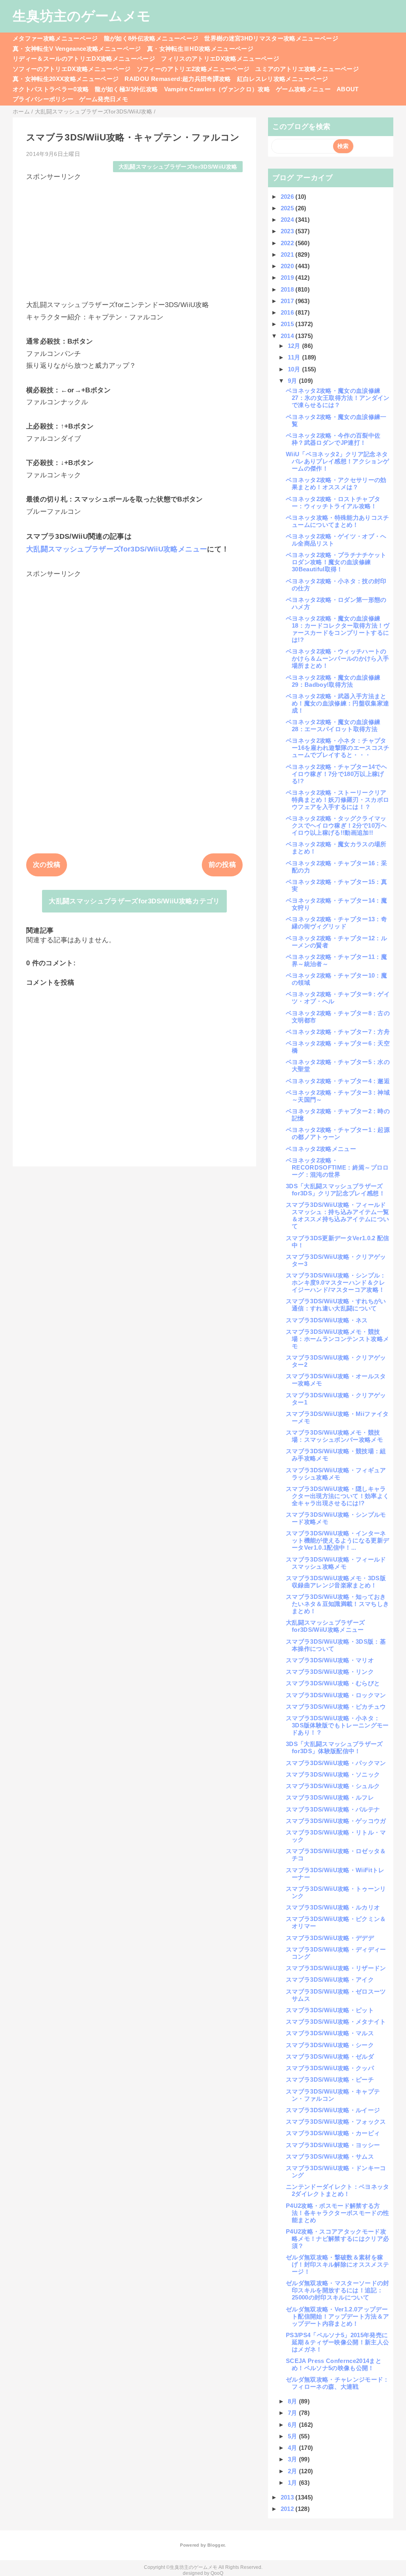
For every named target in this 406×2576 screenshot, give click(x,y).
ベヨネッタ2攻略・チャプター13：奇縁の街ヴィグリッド (336, 923)
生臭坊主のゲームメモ (82, 16)
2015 (288, 324)
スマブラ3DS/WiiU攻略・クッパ (330, 2068)
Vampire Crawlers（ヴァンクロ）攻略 (217, 89)
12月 (295, 346)
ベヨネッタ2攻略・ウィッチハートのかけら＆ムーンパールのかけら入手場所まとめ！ (337, 658)
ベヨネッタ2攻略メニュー (321, 1149)
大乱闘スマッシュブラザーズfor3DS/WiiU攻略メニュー (117, 549)
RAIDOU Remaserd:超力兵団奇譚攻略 (178, 79)
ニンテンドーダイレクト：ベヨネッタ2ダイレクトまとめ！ (338, 2190)
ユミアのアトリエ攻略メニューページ (307, 69)
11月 (295, 357)
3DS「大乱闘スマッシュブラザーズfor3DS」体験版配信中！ (334, 1747)
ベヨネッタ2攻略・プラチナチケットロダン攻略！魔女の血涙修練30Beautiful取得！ (336, 562)
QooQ (217, 2573)
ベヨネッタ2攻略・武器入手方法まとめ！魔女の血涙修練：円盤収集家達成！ (337, 703)
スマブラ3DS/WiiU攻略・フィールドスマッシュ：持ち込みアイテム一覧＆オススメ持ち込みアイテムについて (337, 1215)
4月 (293, 2448)
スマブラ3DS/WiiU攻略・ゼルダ (330, 2056)
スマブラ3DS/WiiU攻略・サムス (330, 2156)
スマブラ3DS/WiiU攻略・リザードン (336, 1968)
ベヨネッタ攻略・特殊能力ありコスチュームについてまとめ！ (338, 521)
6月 (293, 2425)
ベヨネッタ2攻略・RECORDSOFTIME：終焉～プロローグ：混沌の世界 (337, 1167)
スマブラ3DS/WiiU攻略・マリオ (330, 1660)
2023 (288, 231)
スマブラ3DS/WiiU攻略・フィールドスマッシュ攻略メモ (336, 1563)
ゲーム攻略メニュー (303, 89)
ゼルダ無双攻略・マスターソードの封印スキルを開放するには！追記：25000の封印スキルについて (338, 2290)
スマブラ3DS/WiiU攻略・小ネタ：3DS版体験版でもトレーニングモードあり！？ (337, 1725)
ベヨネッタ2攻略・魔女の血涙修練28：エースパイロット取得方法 (333, 725)
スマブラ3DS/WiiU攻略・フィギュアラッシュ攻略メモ (336, 1474)
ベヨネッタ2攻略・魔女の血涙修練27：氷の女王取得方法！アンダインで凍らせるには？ (338, 398)
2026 (288, 197)
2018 (288, 289)
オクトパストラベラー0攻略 (51, 89)
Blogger (216, 2545)
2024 (288, 220)
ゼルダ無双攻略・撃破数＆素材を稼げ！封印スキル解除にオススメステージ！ (337, 2264)
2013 (288, 2497)
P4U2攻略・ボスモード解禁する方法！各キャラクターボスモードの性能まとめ (337, 2213)
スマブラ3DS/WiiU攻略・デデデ (330, 1938)
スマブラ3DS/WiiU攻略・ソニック (333, 1774)
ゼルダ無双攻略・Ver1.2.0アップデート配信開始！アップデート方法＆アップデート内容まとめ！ (337, 2316)
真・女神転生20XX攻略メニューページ (66, 79)
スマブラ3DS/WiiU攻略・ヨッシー (333, 2145)
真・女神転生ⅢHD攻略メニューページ (200, 49)
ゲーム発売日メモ (104, 99)
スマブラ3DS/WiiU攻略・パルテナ (333, 1809)
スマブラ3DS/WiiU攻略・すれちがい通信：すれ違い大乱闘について (336, 1305)
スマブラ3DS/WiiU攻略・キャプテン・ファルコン (333, 2095)
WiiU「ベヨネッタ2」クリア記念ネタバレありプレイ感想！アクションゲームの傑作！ (337, 461)
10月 (295, 369)
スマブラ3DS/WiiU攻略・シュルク (333, 1786)
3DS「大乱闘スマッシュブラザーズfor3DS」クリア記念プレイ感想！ (335, 1190)
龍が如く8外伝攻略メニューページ (151, 38)
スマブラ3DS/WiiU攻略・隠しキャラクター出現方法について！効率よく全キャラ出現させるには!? (337, 1496)
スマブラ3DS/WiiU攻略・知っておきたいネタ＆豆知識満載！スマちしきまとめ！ (337, 1604)
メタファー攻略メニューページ (55, 38)
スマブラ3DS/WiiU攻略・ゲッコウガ (336, 1821)
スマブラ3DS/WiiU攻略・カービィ (333, 2133)
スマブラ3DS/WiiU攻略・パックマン (336, 1763)
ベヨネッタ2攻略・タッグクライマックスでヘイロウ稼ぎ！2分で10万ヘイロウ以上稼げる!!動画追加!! (336, 825)
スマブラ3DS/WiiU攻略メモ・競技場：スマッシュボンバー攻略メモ (334, 1436)
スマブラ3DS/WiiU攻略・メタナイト (336, 2022)
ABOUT (348, 89)
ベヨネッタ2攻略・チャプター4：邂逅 (338, 1081)
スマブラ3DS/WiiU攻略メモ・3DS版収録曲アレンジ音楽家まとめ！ (336, 1582)
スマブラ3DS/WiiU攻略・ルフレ (330, 1797)
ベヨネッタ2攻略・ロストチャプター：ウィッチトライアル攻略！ (333, 502)
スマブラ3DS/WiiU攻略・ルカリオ (333, 1907)
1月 (293, 2483)
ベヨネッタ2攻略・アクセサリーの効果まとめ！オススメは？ (336, 483)
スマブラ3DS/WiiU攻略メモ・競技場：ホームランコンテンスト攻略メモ (337, 1339)
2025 (288, 208)
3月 (293, 2459)
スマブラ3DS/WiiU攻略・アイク (330, 1980)
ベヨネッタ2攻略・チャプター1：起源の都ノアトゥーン (338, 1133)
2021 (288, 255)
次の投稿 (47, 865)
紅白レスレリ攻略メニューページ (283, 79)
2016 (288, 312)
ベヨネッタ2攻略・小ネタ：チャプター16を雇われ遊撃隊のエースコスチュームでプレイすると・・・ (338, 748)
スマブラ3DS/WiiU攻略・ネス (327, 1320)
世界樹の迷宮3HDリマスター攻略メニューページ (271, 38)
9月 (293, 381)
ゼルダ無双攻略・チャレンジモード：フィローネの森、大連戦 (338, 2383)
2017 (288, 301)
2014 (288, 336)
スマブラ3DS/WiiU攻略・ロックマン (336, 1695)
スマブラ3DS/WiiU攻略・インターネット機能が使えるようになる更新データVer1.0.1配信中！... (337, 1540)
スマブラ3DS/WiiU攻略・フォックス (336, 2122)
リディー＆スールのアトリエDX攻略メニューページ (84, 59)
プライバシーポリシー (43, 99)
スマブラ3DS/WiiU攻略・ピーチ (330, 2079)
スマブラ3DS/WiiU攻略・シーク (330, 2045)
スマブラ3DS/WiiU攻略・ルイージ (333, 2110)
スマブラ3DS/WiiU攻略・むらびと (333, 1683)
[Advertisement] (134, 237)
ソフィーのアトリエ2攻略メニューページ (193, 69)
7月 (293, 2413)
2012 (288, 2509)
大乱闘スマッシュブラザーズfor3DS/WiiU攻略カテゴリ (134, 901)
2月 (293, 2471)
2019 (288, 278)
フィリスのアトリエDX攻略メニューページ (220, 59)
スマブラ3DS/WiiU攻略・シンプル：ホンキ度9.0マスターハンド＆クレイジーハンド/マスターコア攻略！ (336, 1282)
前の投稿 (222, 865)
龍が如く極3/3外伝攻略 (126, 89)
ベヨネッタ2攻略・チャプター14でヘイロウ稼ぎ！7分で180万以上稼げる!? (336, 774)
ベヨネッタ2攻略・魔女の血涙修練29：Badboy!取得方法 (333, 681)
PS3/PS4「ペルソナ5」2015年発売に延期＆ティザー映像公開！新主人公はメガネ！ (337, 2342)
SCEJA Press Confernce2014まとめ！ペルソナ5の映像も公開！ (334, 2364)
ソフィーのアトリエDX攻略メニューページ (72, 69)
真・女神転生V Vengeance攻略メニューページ (77, 49)
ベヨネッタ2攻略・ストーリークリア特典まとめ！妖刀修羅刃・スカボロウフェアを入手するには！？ (337, 800)
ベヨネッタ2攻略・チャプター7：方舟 (338, 1032)
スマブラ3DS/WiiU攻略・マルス (330, 2033)
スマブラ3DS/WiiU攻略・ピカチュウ (336, 1707)
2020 (288, 266)
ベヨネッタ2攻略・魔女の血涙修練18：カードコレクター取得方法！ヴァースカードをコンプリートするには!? (338, 629)
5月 (293, 2436)
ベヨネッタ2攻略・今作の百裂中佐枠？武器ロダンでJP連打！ (333, 439)
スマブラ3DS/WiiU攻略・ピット (330, 2010)
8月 (293, 2401)
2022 (288, 243)
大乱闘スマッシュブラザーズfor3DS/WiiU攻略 (178, 167)
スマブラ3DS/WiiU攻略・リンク (330, 1672)
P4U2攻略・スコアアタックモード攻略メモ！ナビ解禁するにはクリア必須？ (337, 2239)
